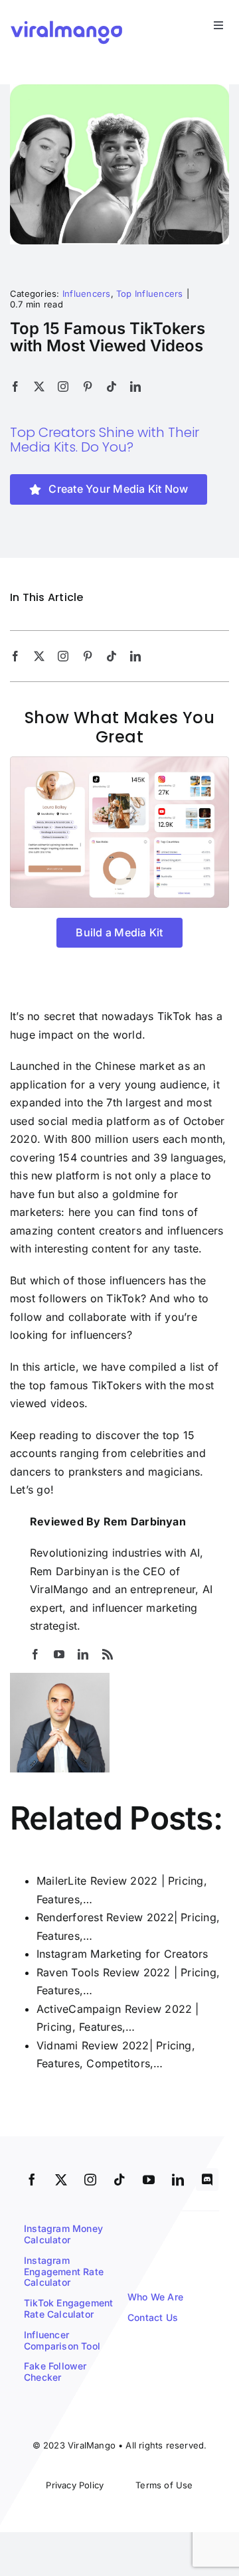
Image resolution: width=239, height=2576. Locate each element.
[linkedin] (135, 386)
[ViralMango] (66, 23)
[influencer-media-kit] (119, 762)
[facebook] (15, 386)
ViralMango (59, 1589)
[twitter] (39, 386)
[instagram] (63, 386)
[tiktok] (112, 386)
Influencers (87, 294)
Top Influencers (150, 294)
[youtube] (59, 1654)
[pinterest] (88, 386)
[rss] (108, 1654)
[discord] (207, 2180)
